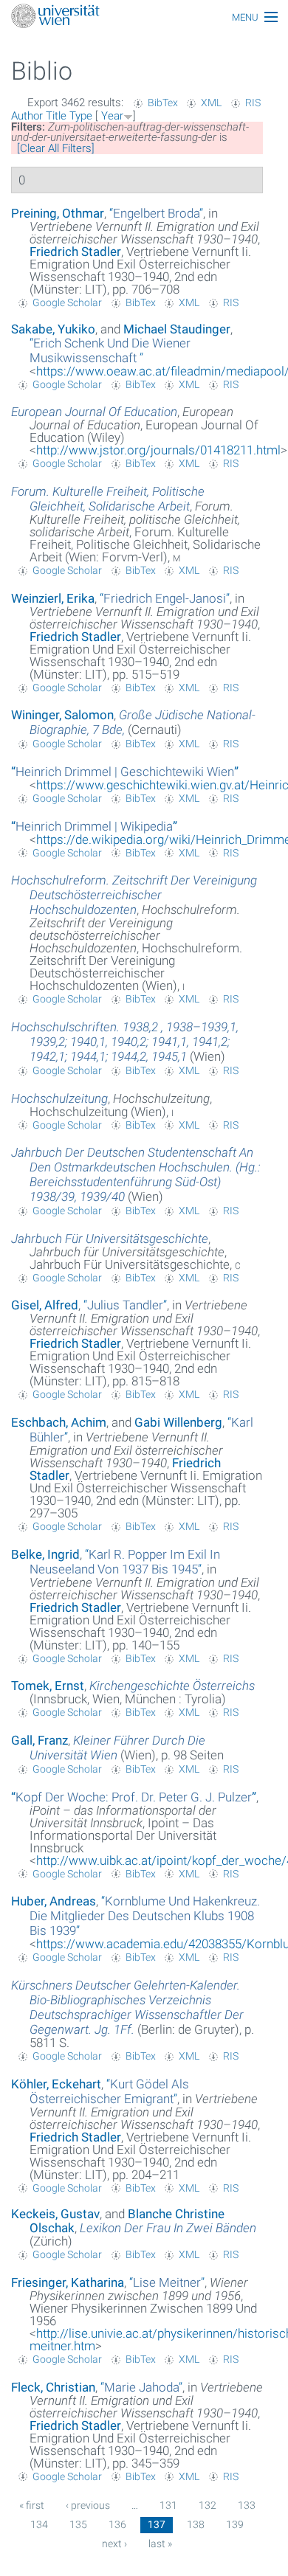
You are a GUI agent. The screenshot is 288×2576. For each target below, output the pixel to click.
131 (168, 2505)
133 (247, 2505)
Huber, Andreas (54, 1901)
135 (78, 2524)
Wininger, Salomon (62, 715)
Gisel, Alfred (45, 1305)
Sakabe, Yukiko (53, 329)
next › (114, 2544)
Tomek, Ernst (48, 1686)
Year (112, 116)
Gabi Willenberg (178, 1422)
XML (211, 103)
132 (208, 2505)
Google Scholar (67, 302)
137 (157, 2524)
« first (32, 2505)
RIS (253, 103)
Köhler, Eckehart (56, 2084)
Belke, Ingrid (45, 1554)
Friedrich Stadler (75, 252)
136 (117, 2524)
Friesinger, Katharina (68, 2282)
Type (81, 116)
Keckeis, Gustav (55, 2214)
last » (160, 2544)
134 (39, 2524)
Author (27, 116)
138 (196, 2524)
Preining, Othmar (58, 213)
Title (56, 116)
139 (235, 2524)
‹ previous (88, 2505)
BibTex (163, 103)
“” (156, 213)
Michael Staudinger (177, 329)
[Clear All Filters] (56, 148)
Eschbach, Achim (59, 1422)
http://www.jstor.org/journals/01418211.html (158, 450)
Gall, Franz (40, 1740)
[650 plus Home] (144, 17)
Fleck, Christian (53, 2387)
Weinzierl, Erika (53, 598)
